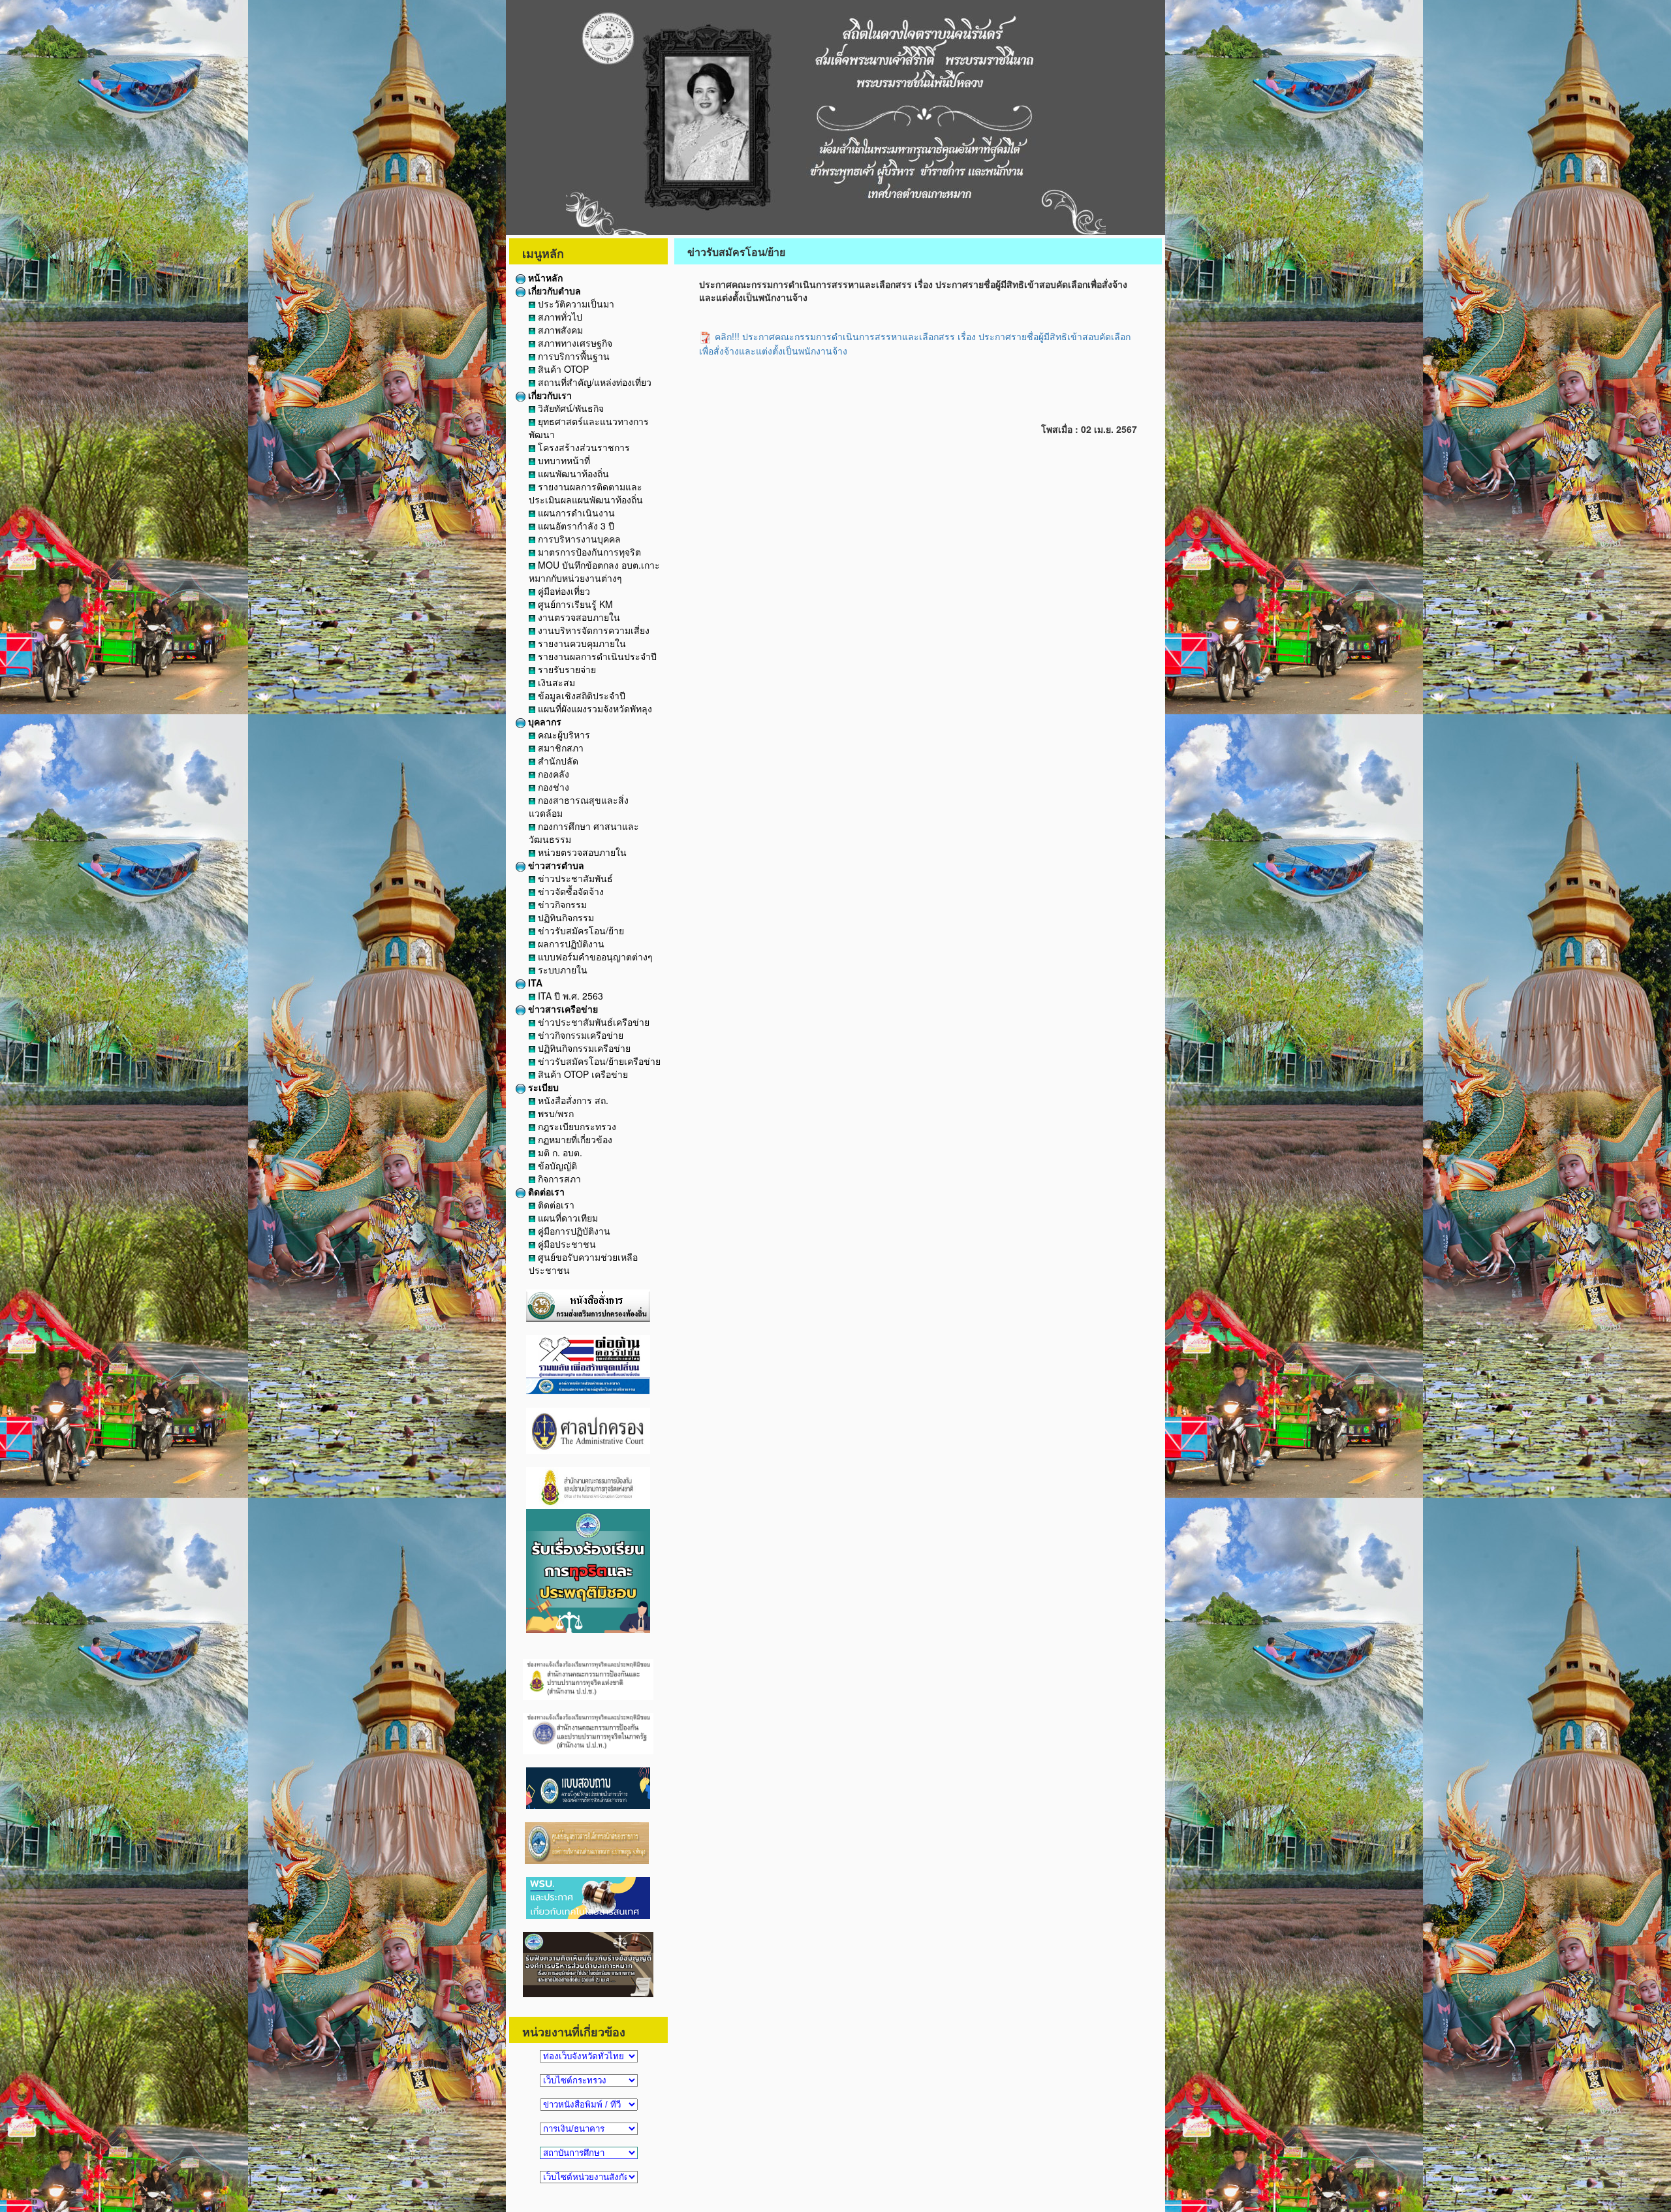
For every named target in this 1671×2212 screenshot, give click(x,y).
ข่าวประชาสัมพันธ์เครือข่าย (592, 1022)
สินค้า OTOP (562, 369)
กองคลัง (552, 774)
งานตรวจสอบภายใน (578, 617)
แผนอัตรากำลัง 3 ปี (575, 526)
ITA (534, 983)
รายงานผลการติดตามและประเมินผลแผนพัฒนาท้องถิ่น (586, 493)
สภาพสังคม (559, 330)
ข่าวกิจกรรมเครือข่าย (579, 1035)
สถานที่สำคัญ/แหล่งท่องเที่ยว (593, 382)
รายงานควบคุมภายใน (581, 643)
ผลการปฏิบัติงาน (570, 943)
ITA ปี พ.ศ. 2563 (569, 996)
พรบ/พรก (554, 1113)
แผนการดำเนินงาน (575, 513)
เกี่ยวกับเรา (549, 395)
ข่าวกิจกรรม (561, 904)
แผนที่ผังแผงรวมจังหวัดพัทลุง (594, 708)
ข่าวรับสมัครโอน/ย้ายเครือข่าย (598, 1061)
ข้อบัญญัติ (556, 1165)
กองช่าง (552, 787)
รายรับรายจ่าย (566, 669)
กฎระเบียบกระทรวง (576, 1126)
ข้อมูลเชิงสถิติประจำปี (580, 695)
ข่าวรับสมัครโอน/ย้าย (580, 930)
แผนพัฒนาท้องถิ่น (572, 473)
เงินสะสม (555, 682)
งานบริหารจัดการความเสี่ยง (592, 630)
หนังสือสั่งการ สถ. (572, 1100)
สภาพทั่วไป (559, 317)
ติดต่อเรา (545, 1192)
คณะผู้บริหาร (563, 735)
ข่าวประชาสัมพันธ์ (574, 878)
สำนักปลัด (557, 761)
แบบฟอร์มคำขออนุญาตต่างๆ (594, 956)
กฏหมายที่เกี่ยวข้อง (574, 1139)
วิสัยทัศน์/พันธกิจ (570, 408)
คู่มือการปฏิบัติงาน (573, 1231)
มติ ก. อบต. (559, 1152)
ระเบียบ (542, 1087)
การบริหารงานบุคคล (578, 539)
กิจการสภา (558, 1178)
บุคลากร (543, 721)
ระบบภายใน (561, 970)
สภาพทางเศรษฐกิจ (574, 343)
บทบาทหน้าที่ (563, 460)
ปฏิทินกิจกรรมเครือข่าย (583, 1048)
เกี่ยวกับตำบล (553, 291)
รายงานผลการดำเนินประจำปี (596, 656)
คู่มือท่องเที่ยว (563, 591)
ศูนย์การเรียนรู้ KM (574, 604)
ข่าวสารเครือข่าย (562, 1009)
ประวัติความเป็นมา (575, 304)
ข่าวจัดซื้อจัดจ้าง (570, 891)
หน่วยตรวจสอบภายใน (581, 852)
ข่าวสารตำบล (555, 865)
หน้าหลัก (544, 277)
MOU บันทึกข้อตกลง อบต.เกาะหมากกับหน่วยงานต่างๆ (594, 571)
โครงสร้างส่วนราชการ (583, 447)
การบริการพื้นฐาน (572, 356)
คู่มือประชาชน (566, 1244)
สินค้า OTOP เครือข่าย (582, 1074)
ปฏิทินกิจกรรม (565, 917)
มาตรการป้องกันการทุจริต (588, 552)
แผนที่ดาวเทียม (567, 1218)
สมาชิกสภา (559, 748)
